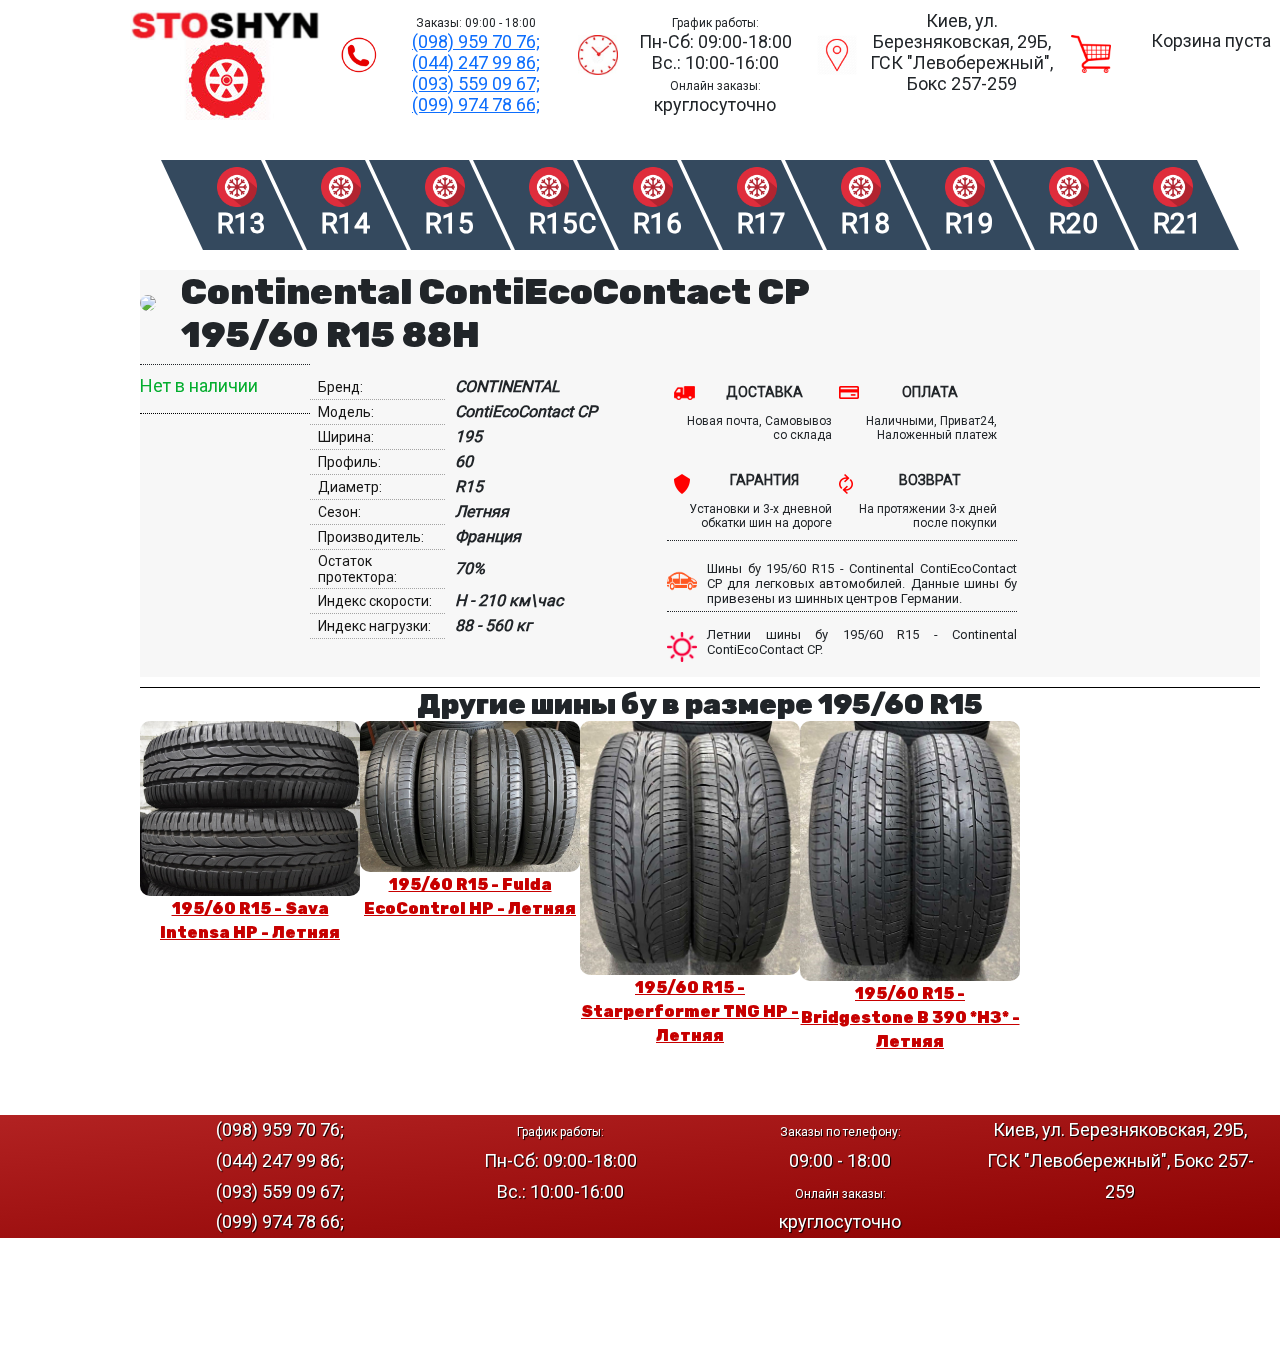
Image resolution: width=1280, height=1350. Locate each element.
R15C (561, 223)
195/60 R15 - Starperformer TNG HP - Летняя (690, 1011)
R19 (969, 223)
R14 (345, 223)
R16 (657, 223)
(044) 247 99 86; (476, 62)
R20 (1073, 223)
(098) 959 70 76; (476, 41)
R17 (761, 223)
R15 (449, 223)
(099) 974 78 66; (476, 104)
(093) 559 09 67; (476, 83)
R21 (1177, 223)
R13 (241, 223)
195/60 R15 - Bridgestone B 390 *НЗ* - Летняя (910, 1017)
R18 (865, 223)
